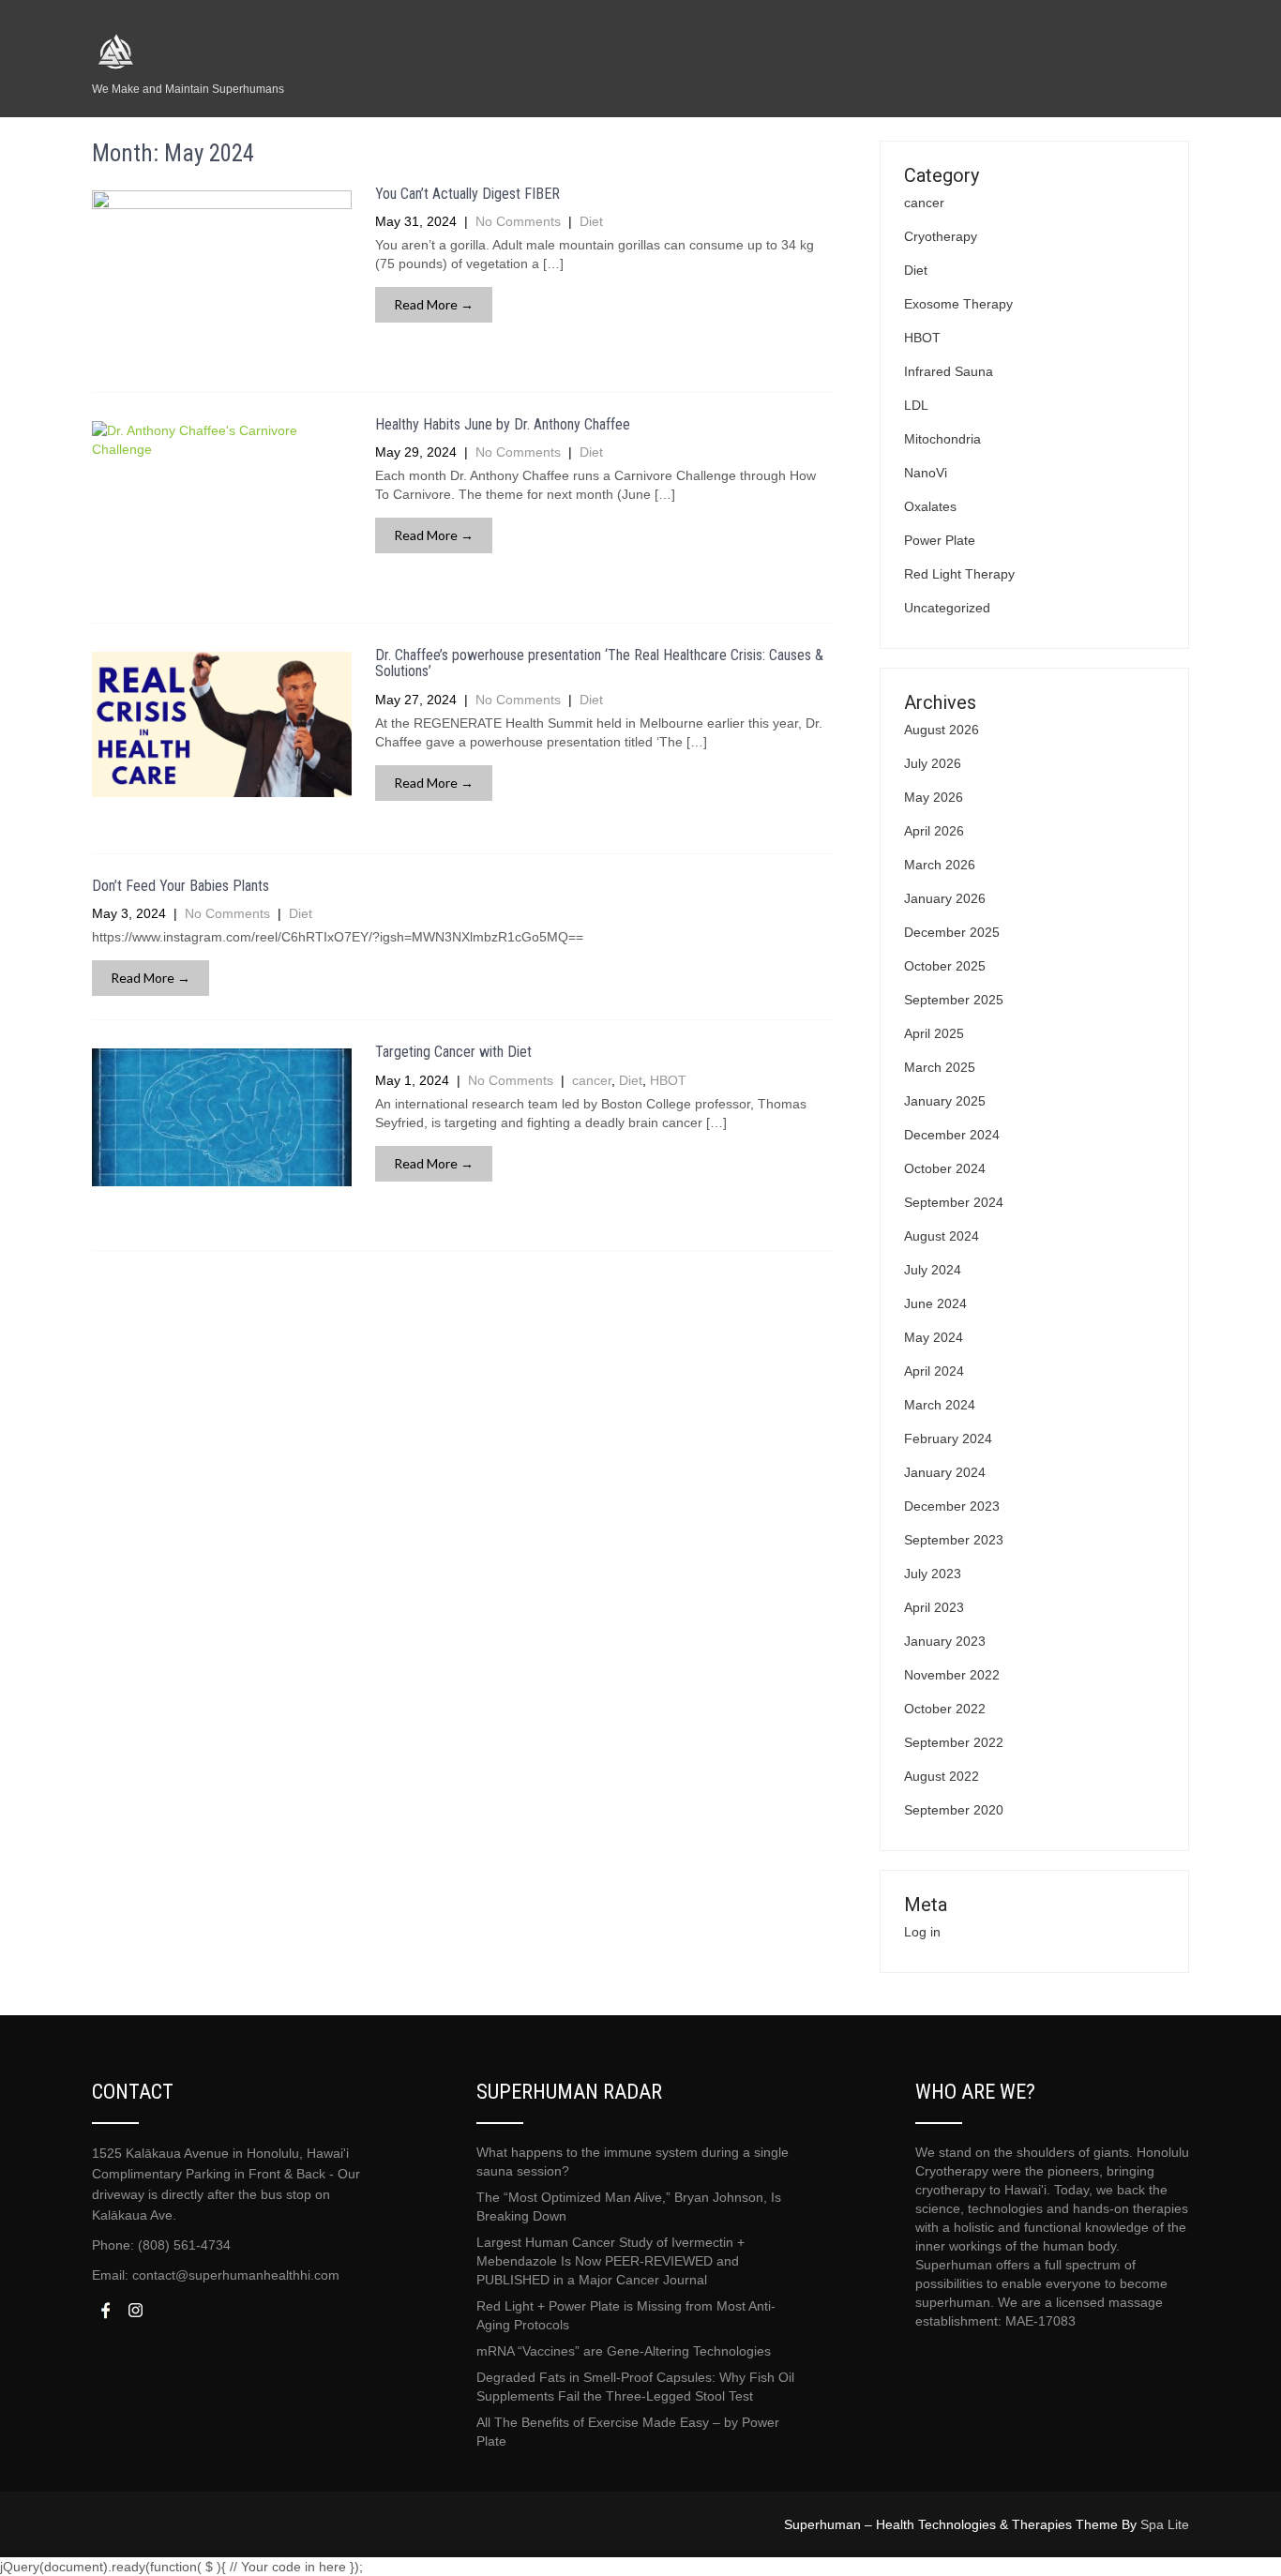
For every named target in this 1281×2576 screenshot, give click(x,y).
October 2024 (945, 1168)
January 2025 (945, 1101)
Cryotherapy (941, 236)
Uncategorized (947, 608)
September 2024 (954, 1202)
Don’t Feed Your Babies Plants (181, 886)
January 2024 (945, 1472)
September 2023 (954, 1540)
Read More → (434, 304)
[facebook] (105, 2310)
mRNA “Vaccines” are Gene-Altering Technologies (624, 2351)
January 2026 (945, 898)
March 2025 (940, 1067)
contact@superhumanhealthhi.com (236, 2275)
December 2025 (952, 932)
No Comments (518, 221)
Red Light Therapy (959, 574)
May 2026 (934, 797)
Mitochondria (942, 439)
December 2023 (952, 1506)
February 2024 (948, 1439)
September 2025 (954, 1000)
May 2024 (934, 1337)
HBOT (668, 1080)
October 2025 (945, 966)
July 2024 (933, 1270)
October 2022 (945, 1709)
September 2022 (954, 1742)
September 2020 (954, 1810)
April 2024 (934, 1371)
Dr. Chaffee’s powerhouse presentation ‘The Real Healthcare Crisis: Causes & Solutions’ (599, 663)
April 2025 (934, 1033)
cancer (592, 1080)
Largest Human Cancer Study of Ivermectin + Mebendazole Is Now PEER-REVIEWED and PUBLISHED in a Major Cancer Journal (610, 2261)
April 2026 (934, 831)
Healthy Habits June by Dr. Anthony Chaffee (503, 424)
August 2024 (942, 1236)
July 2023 (933, 1574)
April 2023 (934, 1607)
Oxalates (930, 506)
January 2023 (945, 1641)
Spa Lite (1165, 2524)
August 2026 (942, 730)
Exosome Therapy (958, 304)
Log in (922, 1932)
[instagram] (135, 2310)
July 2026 (933, 763)
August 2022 (942, 1776)
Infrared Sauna (949, 371)
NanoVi (926, 473)
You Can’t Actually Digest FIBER (467, 194)
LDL (916, 405)
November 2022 (952, 1675)
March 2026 (940, 865)
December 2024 (952, 1135)
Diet (591, 221)
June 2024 (935, 1303)
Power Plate (940, 540)
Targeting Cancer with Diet (453, 1052)
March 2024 (940, 1405)
